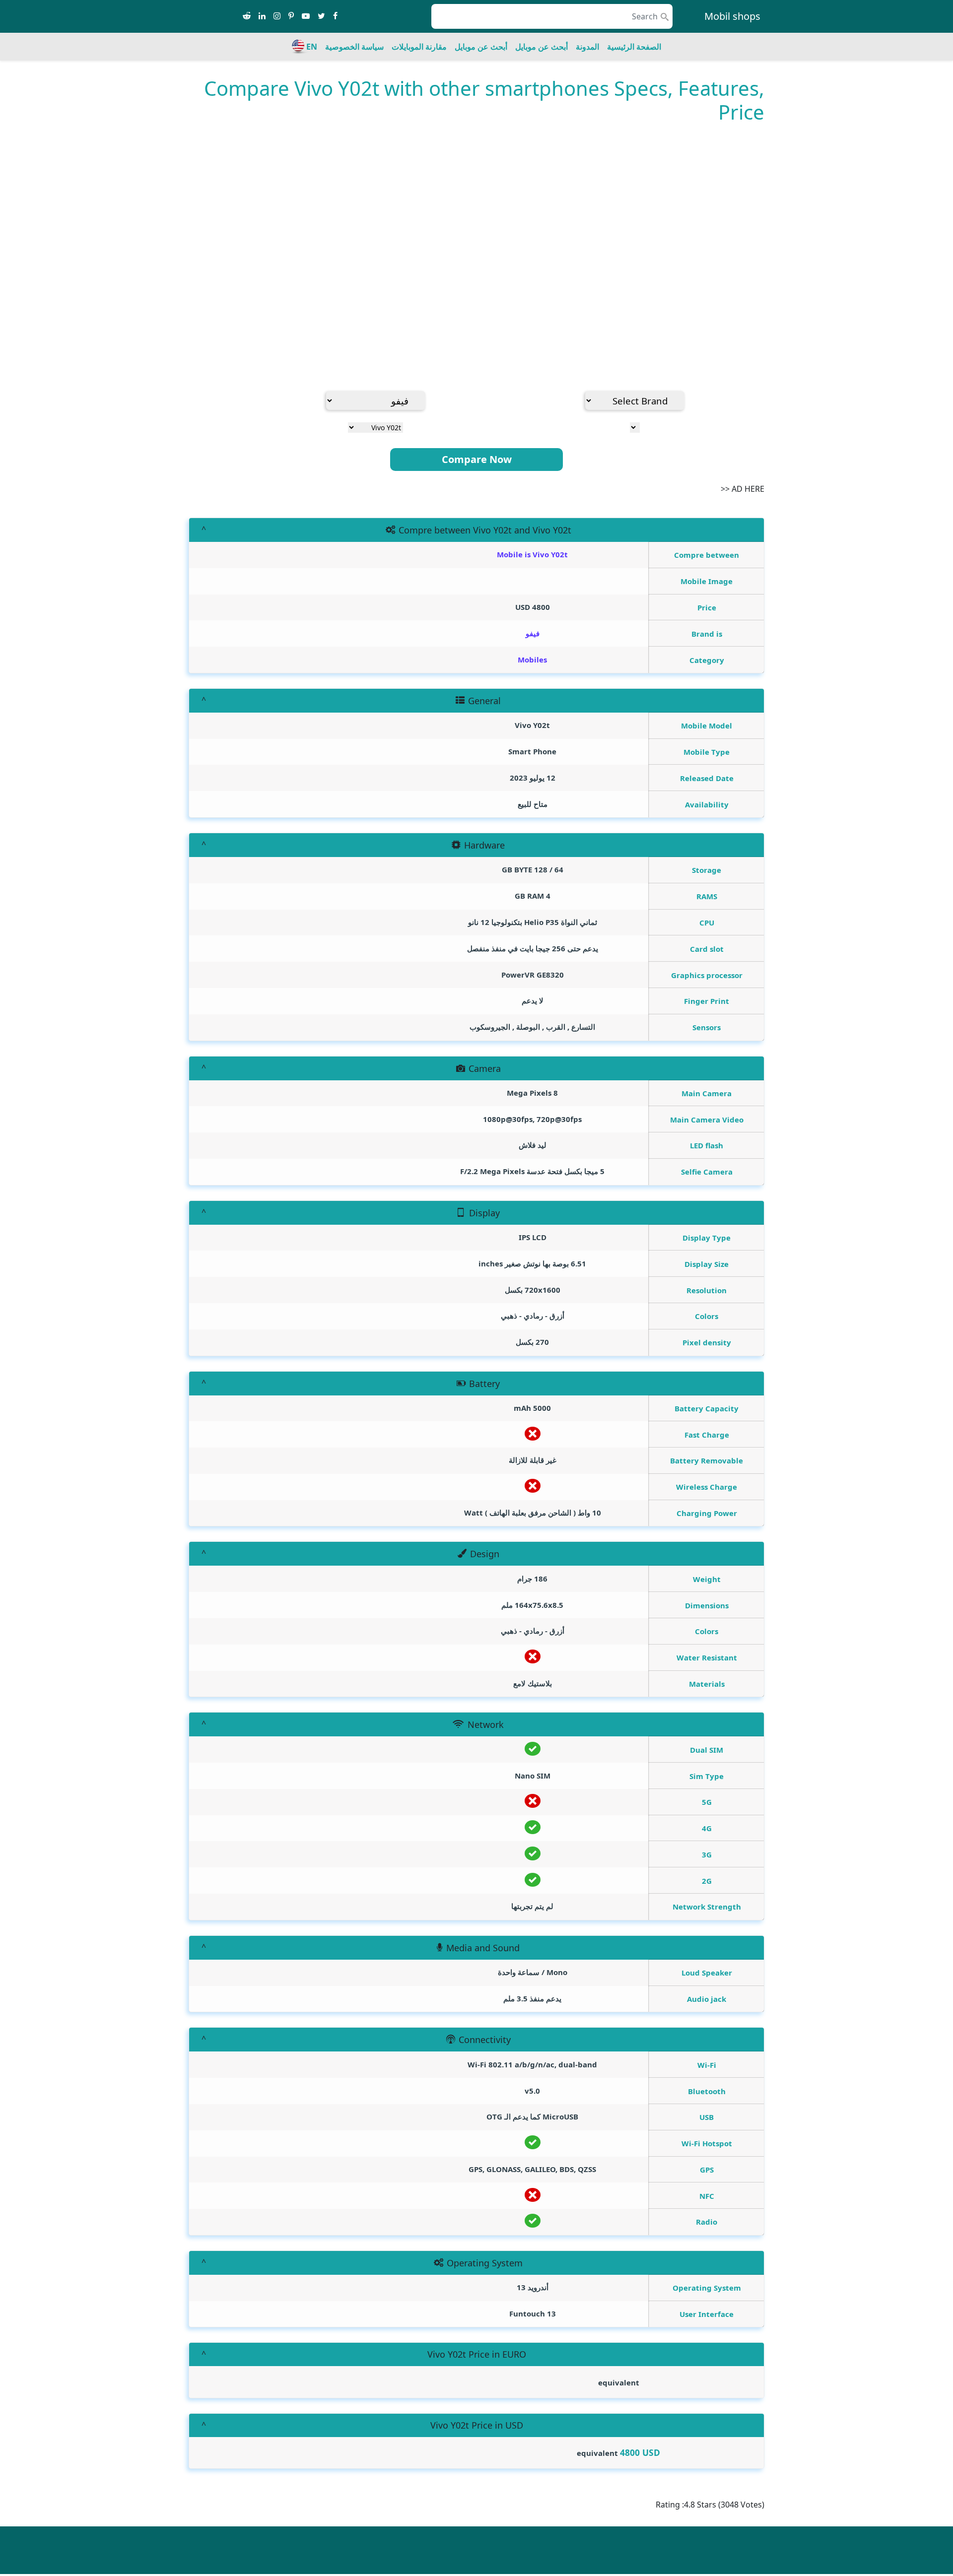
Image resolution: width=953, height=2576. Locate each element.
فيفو (533, 633)
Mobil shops (732, 16)
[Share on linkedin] (262, 16)
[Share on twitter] (321, 16)
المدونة (587, 47)
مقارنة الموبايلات (419, 47)
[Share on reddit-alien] (247, 16)
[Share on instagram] (277, 16)
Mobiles (532, 660)
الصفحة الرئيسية (634, 47)
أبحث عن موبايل (542, 47)
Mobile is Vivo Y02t (532, 554)
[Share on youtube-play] (306, 16)
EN (312, 47)
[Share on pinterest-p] (291, 16)
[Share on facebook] (335, 16)
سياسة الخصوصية (354, 47)
